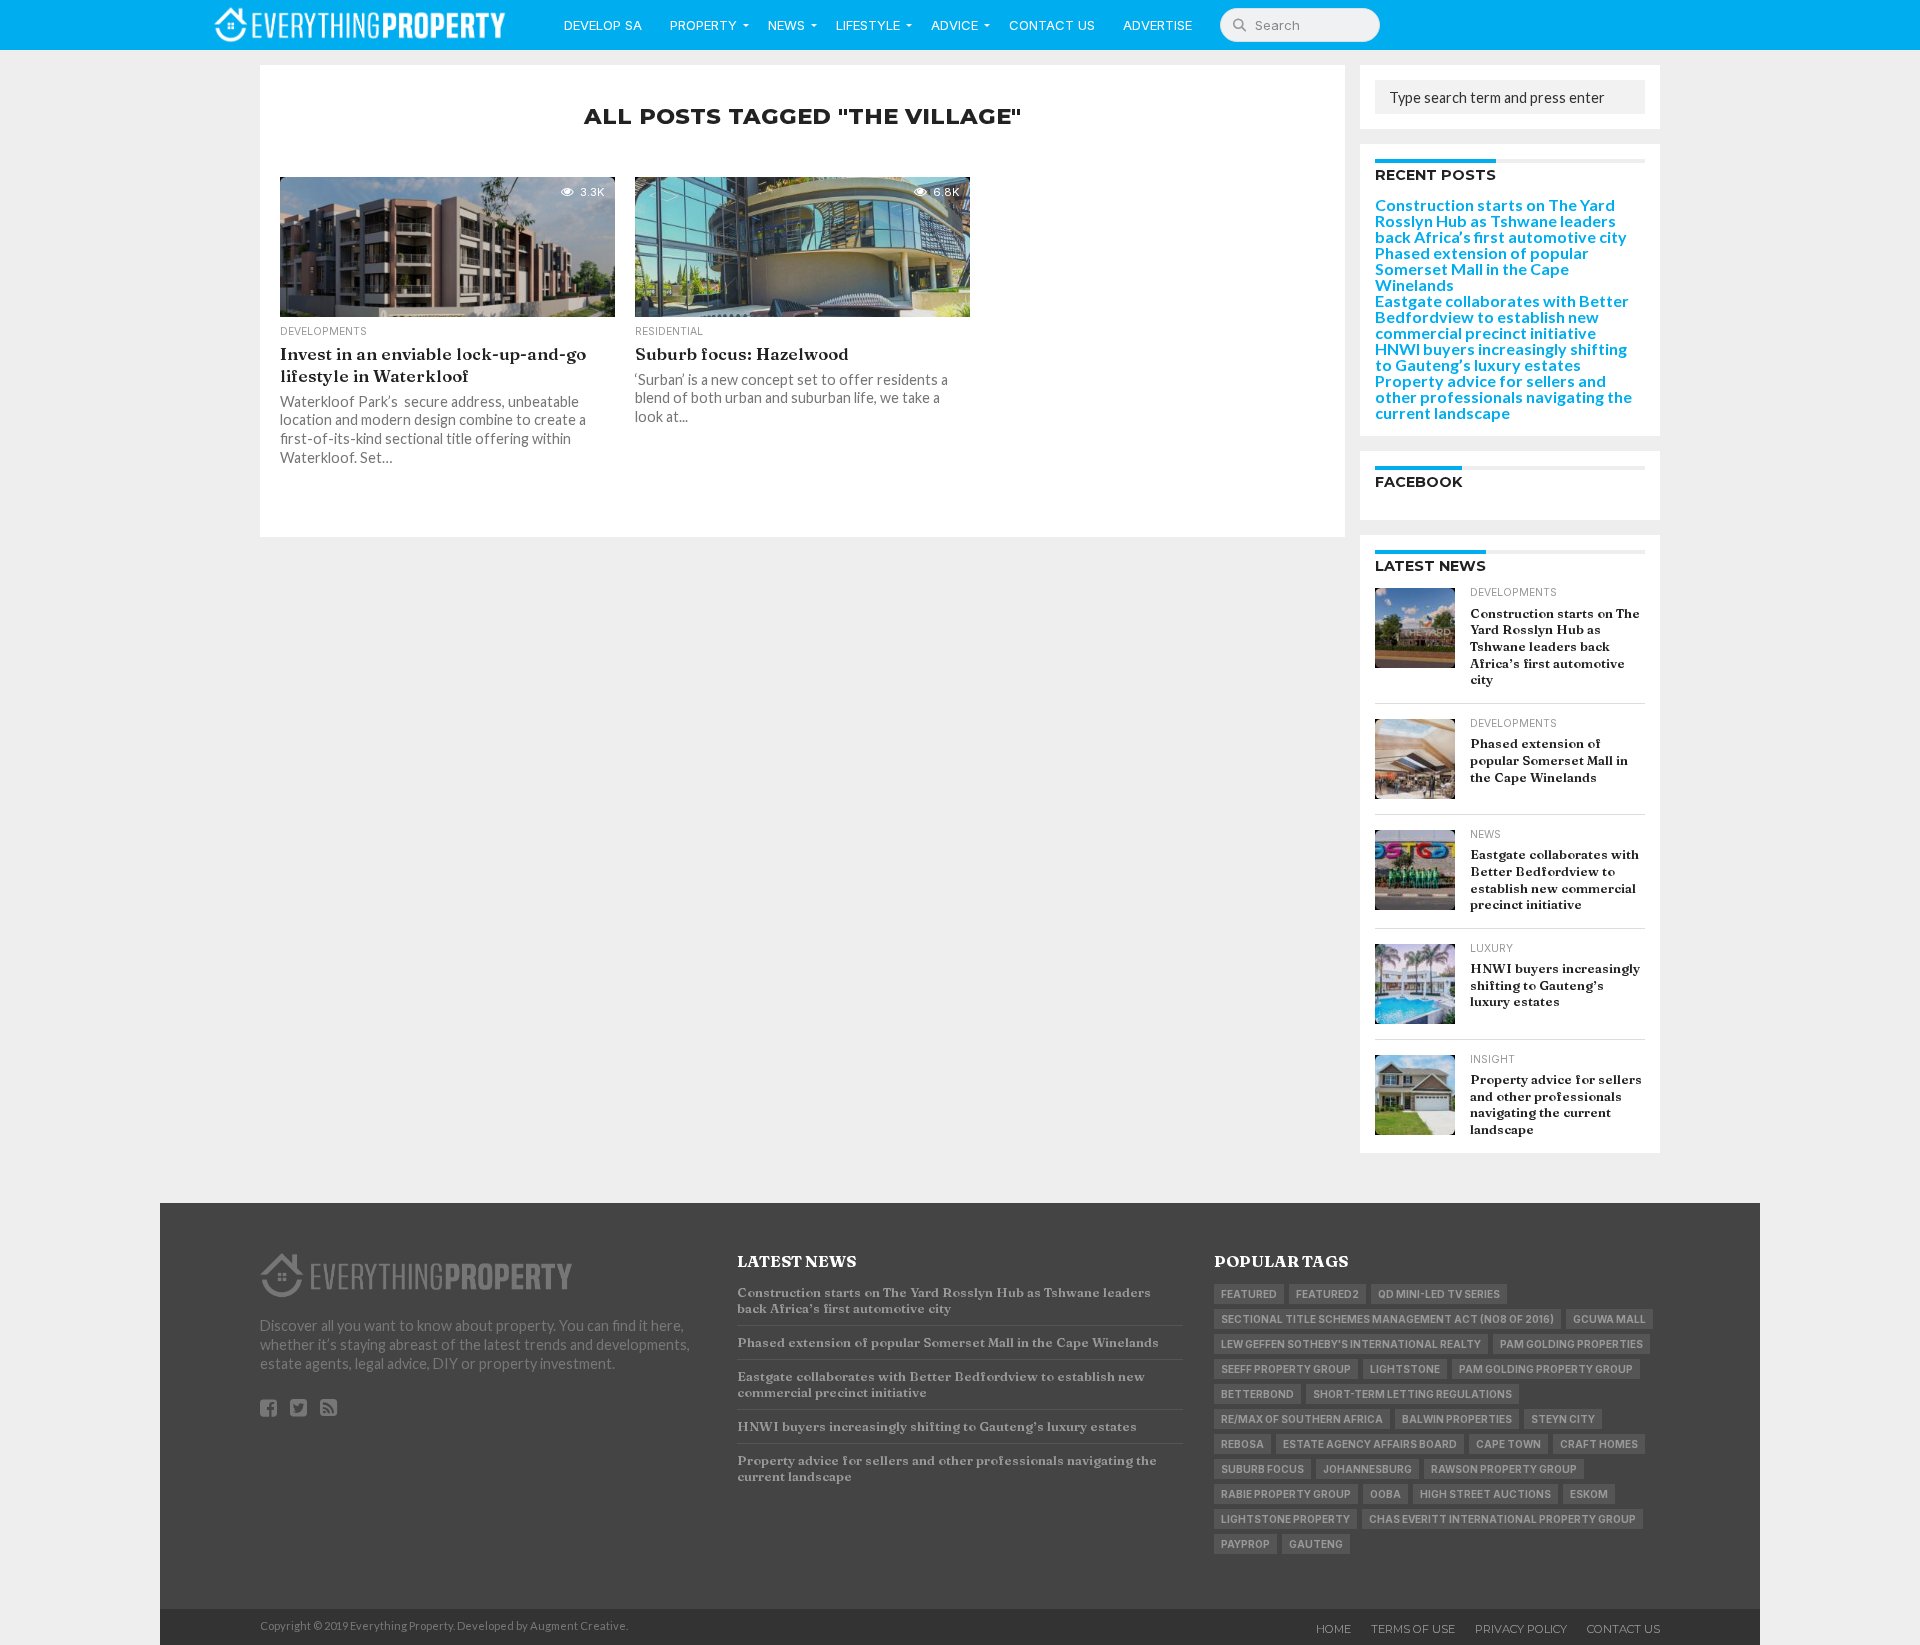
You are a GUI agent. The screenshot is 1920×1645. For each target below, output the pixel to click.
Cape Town (1508, 1444)
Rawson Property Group (1504, 1469)
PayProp (1245, 1544)
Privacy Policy (1521, 1629)
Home (1333, 1629)
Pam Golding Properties (1571, 1344)
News (786, 25)
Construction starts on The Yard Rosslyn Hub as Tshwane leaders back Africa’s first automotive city (1501, 220)
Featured (1249, 1294)
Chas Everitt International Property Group (1502, 1519)
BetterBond (1257, 1394)
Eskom (1589, 1494)
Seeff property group (1286, 1369)
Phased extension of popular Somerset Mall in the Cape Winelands (1482, 268)
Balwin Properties (1457, 1419)
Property (703, 25)
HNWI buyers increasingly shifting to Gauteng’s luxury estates (1501, 356)
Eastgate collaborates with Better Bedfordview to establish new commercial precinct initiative (1502, 316)
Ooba (1385, 1494)
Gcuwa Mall (1609, 1319)
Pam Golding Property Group (1546, 1369)
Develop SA (603, 25)
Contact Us (1052, 25)
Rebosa (1242, 1444)
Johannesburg (1367, 1469)
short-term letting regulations (1412, 1394)
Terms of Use (1413, 1629)
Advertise (1157, 25)
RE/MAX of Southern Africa (1302, 1419)
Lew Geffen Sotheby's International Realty (1351, 1344)
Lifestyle (868, 25)
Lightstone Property (1285, 1519)
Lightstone (1405, 1369)
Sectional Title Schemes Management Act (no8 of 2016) (1387, 1319)
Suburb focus (1262, 1469)
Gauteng (1316, 1544)
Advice (954, 25)
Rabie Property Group (1286, 1494)
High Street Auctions (1485, 1494)
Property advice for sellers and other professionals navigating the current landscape (1503, 396)
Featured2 (1327, 1294)
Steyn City (1563, 1419)
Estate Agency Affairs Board (1370, 1444)
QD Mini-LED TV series (1439, 1294)
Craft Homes (1599, 1444)
